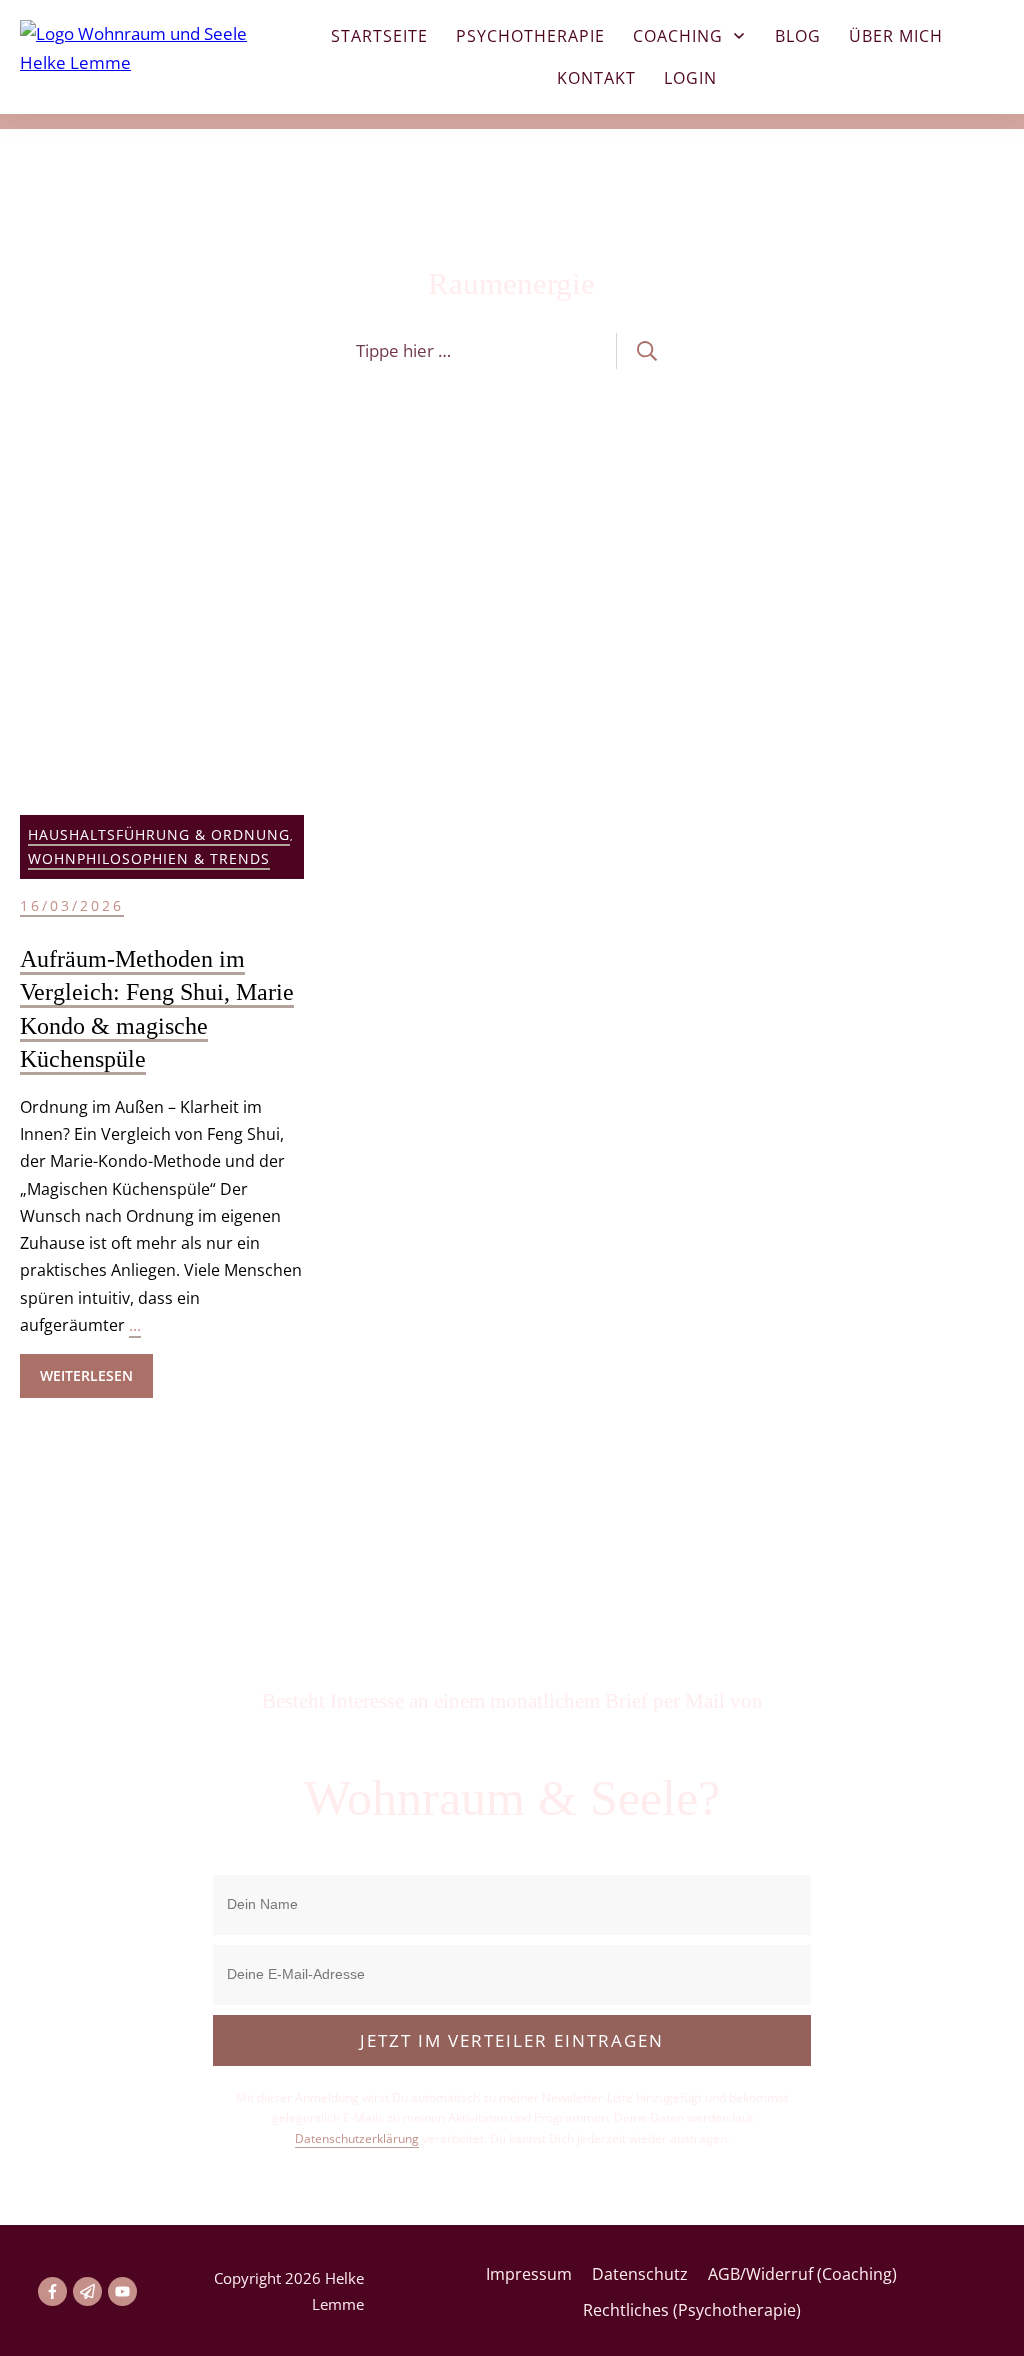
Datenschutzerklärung (357, 2138)
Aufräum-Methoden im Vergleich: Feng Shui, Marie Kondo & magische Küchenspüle (162, 998)
